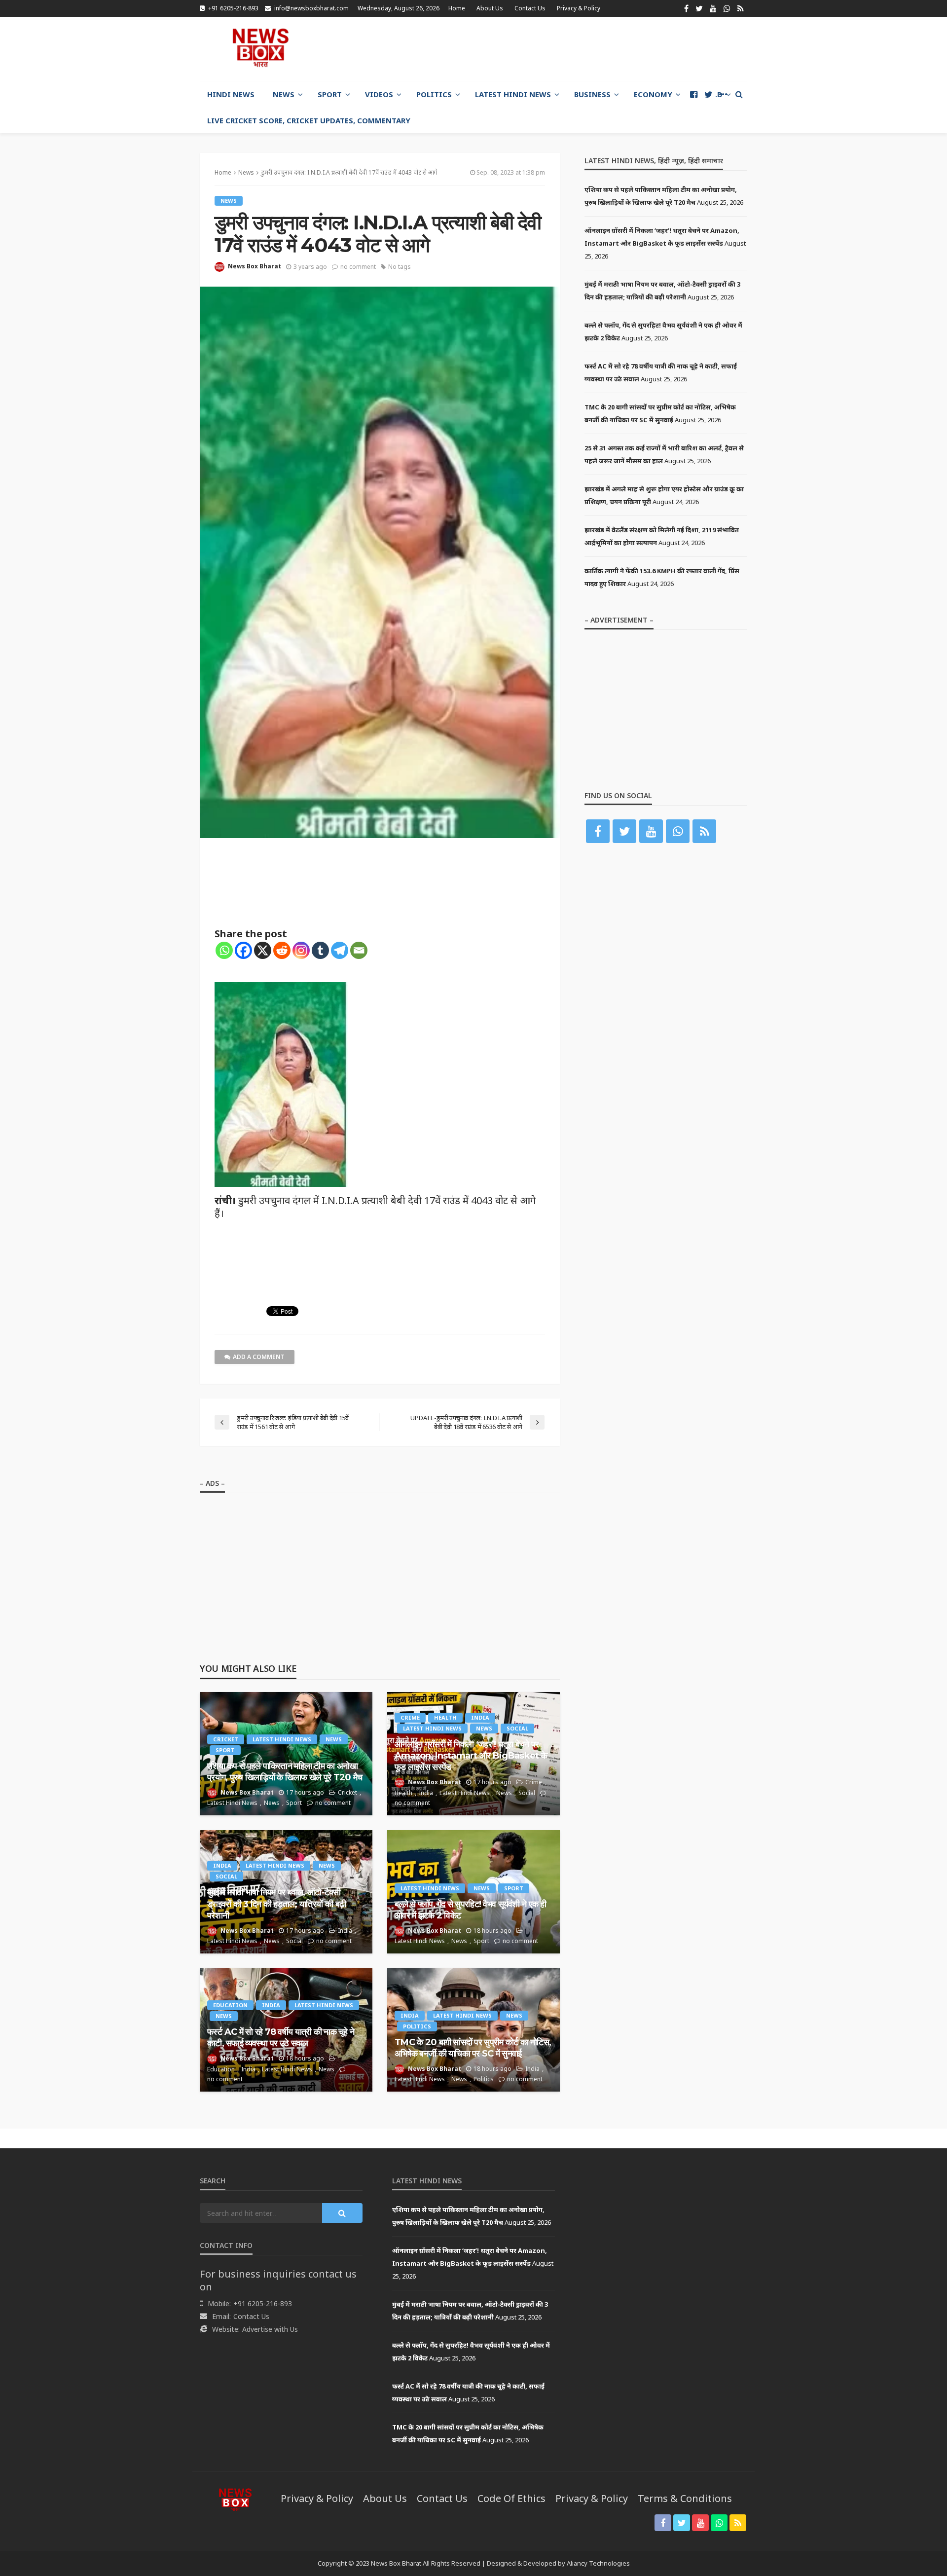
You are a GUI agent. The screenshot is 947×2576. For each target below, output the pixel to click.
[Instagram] (301, 950)
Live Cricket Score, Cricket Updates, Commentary (309, 120)
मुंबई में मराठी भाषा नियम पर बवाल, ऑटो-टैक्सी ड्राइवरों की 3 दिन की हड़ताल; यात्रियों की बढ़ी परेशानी (276, 1904)
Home (457, 8)
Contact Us (530, 8)
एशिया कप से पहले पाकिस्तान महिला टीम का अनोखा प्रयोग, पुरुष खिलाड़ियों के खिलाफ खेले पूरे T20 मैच (285, 1772)
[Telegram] (340, 950)
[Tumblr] (320, 950)
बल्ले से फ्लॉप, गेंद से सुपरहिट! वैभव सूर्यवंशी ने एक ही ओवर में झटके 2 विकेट (471, 1910)
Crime (410, 1717)
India (480, 1717)
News (284, 94)
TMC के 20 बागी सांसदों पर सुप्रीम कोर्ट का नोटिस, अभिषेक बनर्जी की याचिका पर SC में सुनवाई (473, 2048)
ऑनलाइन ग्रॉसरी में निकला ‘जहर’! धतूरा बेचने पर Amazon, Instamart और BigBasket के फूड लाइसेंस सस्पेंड (471, 1756)
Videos (379, 94)
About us (490, 8)
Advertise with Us (270, 2329)
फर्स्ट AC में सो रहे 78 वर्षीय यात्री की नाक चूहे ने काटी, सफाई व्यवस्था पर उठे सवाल (281, 2038)
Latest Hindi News (513, 94)
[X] (263, 950)
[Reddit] (282, 950)
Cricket (226, 1739)
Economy (653, 94)
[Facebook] (243, 950)
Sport (330, 94)
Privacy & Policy (579, 8)
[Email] (359, 950)
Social (517, 1728)
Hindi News (231, 94)
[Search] (739, 94)
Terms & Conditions (685, 2498)
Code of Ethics (511, 2498)
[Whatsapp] (224, 950)
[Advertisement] (568, 49)
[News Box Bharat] (260, 48)
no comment (358, 267)
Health (445, 1717)
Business (592, 94)
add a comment (259, 1357)
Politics (434, 94)
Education (230, 2005)
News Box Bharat (255, 266)
